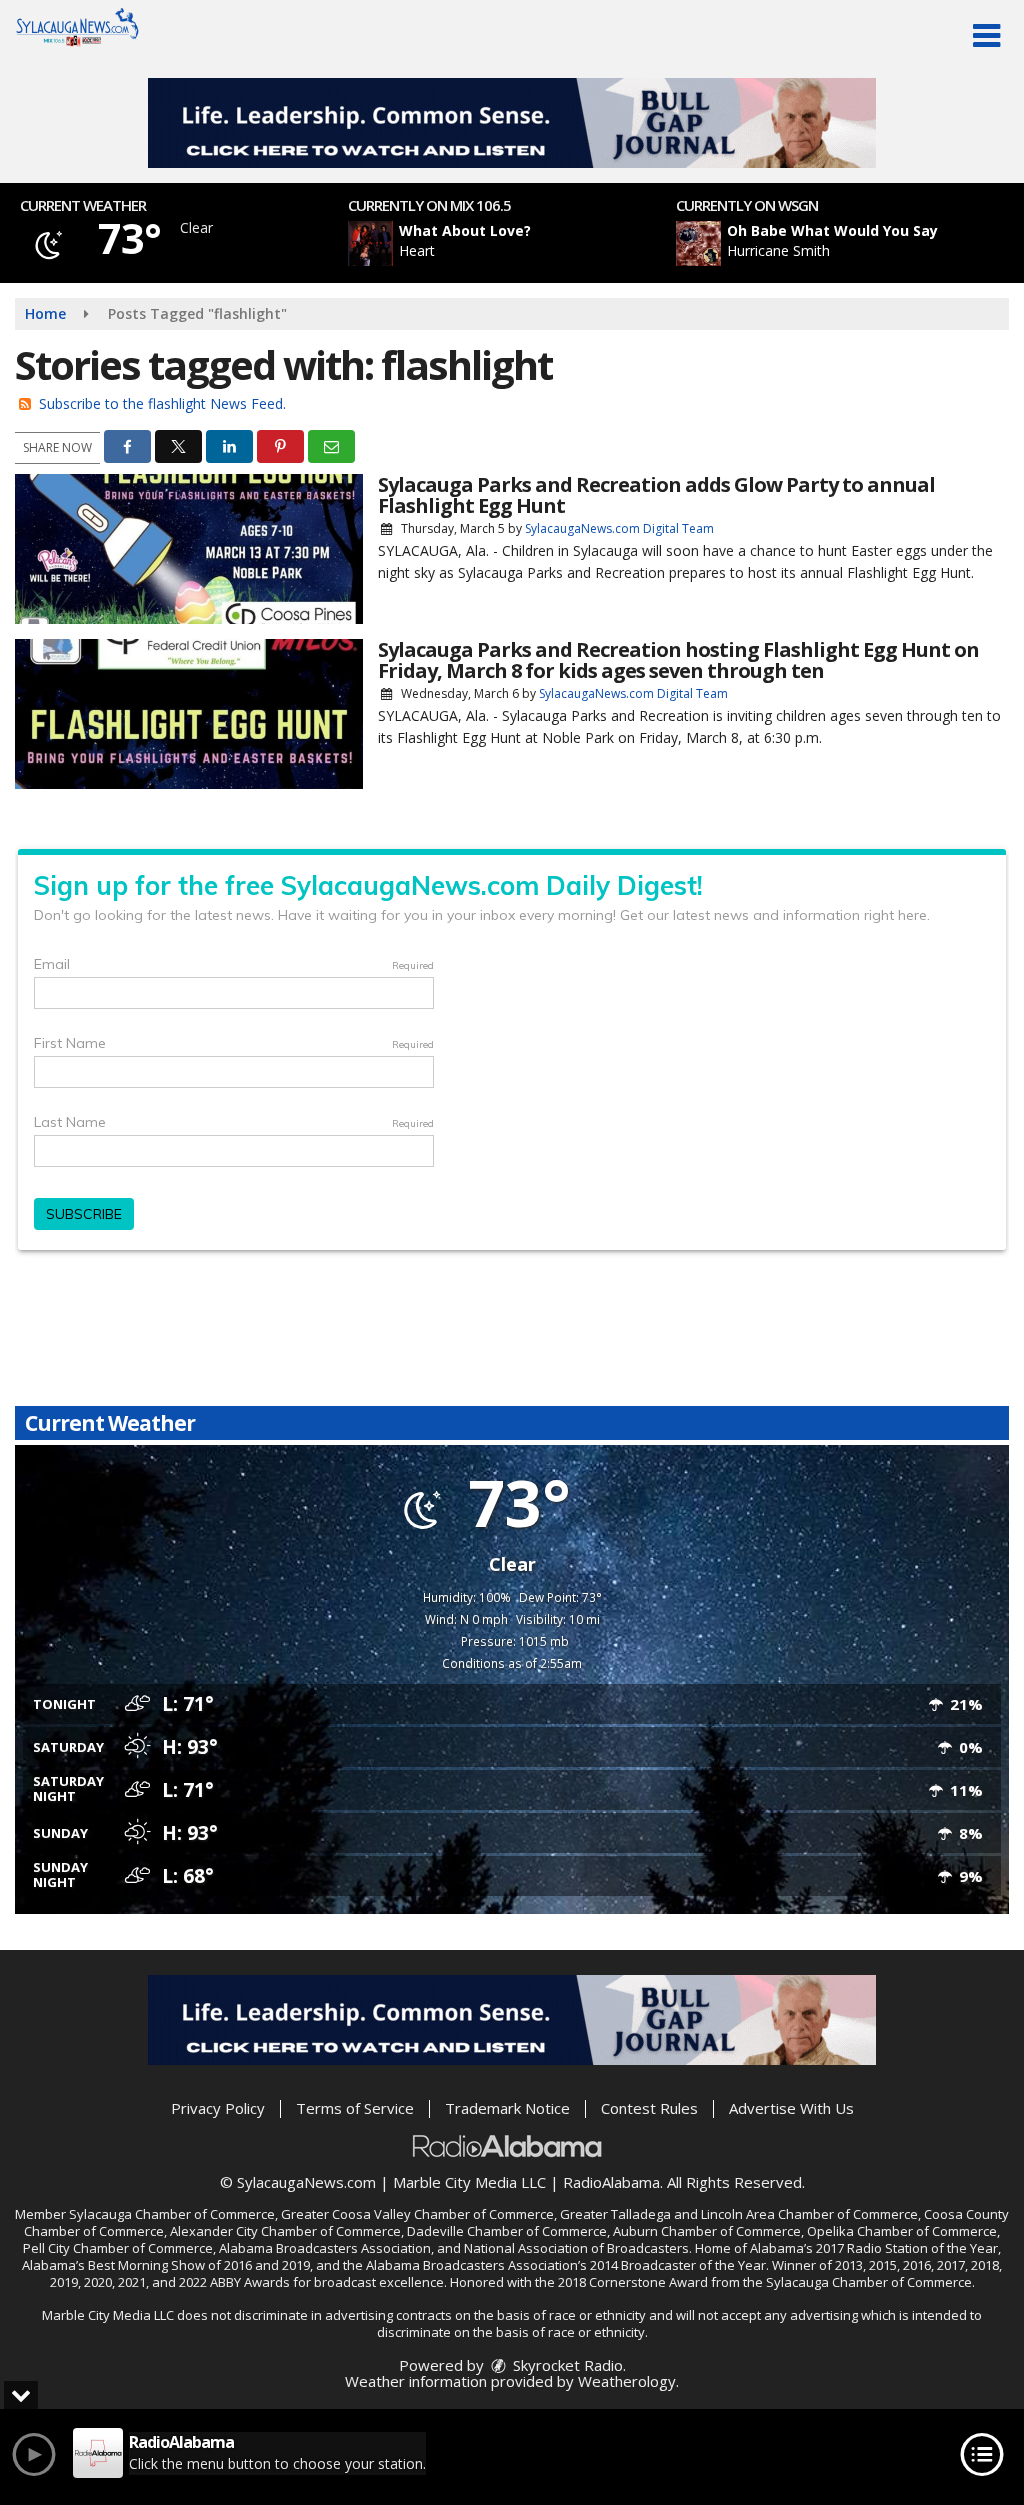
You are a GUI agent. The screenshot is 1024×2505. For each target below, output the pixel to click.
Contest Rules (649, 2108)
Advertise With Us (791, 2108)
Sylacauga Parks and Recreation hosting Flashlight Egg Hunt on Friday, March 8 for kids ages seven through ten (678, 660)
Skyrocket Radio (566, 2365)
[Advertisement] (512, 123)
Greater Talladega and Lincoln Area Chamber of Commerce (739, 2214)
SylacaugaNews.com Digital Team (619, 528)
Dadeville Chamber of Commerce (507, 2231)
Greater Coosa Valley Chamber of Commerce (417, 2214)
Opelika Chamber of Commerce (902, 2231)
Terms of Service (355, 2108)
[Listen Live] (523, 243)
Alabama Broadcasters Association (325, 2248)
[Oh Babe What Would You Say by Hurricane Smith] (698, 243)
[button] (986, 36)
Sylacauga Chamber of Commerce (172, 2214)
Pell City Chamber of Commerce (118, 2248)
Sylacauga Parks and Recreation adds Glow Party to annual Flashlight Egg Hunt (656, 495)
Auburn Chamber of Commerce (707, 2231)
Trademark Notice (507, 2108)
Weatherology (627, 2381)
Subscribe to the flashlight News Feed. (162, 403)
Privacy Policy (218, 2108)
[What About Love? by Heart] (370, 243)
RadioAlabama (611, 2182)
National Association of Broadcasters (576, 2248)
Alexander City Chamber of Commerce (285, 2231)
